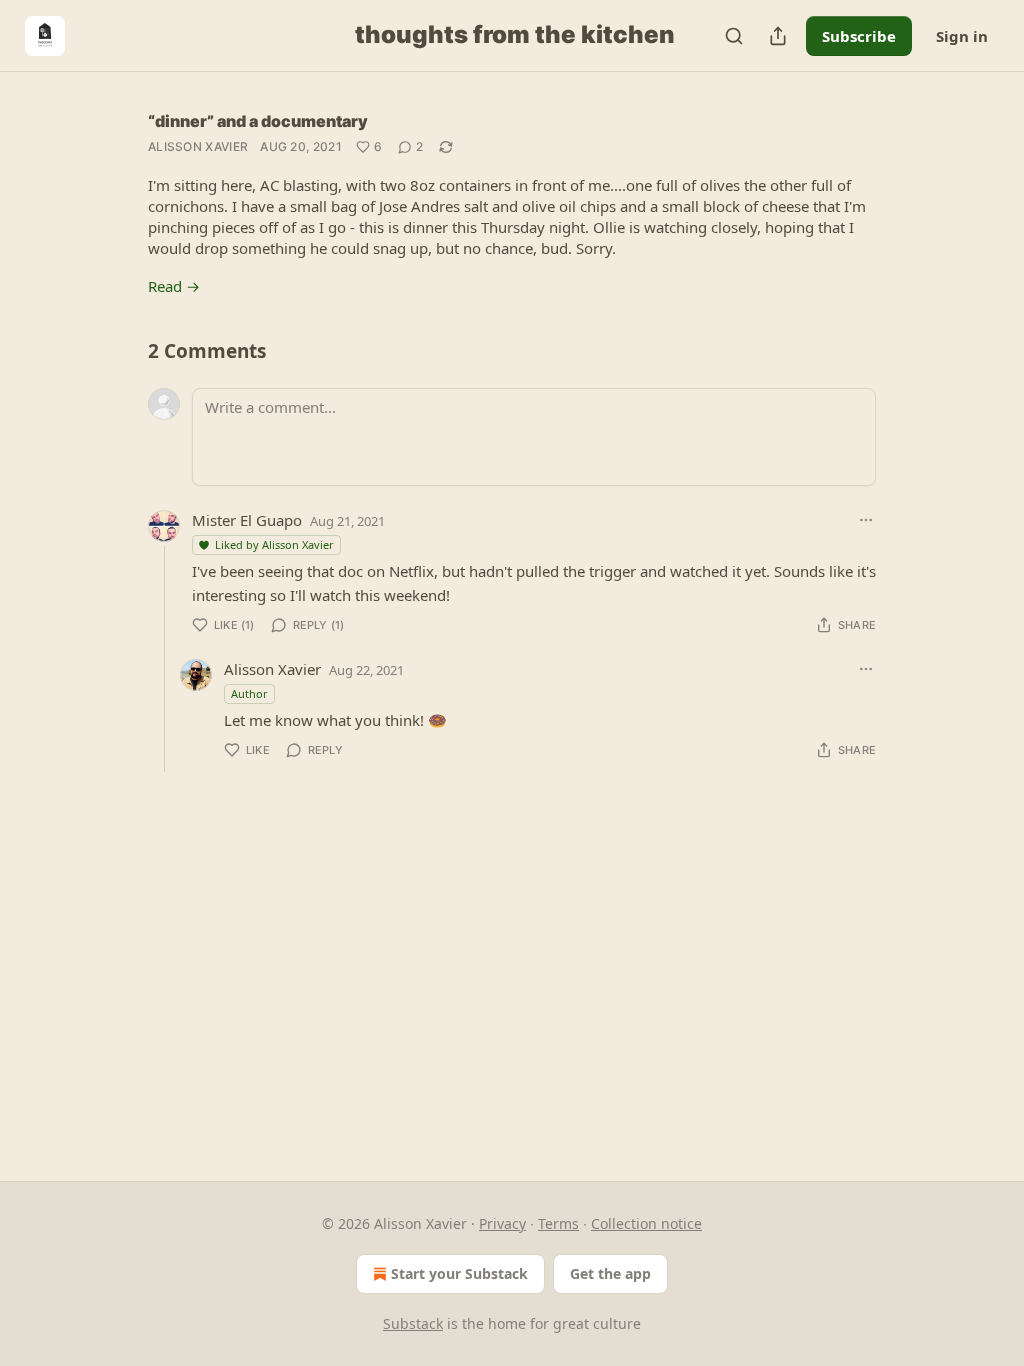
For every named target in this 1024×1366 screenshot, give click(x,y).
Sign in (962, 36)
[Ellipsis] (866, 520)
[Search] (734, 36)
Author (249, 693)
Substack (413, 1323)
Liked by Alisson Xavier (274, 544)
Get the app (610, 1273)
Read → (174, 286)
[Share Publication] (778, 36)
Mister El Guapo (247, 520)
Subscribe (859, 36)
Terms (558, 1223)
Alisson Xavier (198, 146)
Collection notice (646, 1223)
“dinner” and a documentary (258, 121)
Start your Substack (459, 1273)
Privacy (502, 1223)
